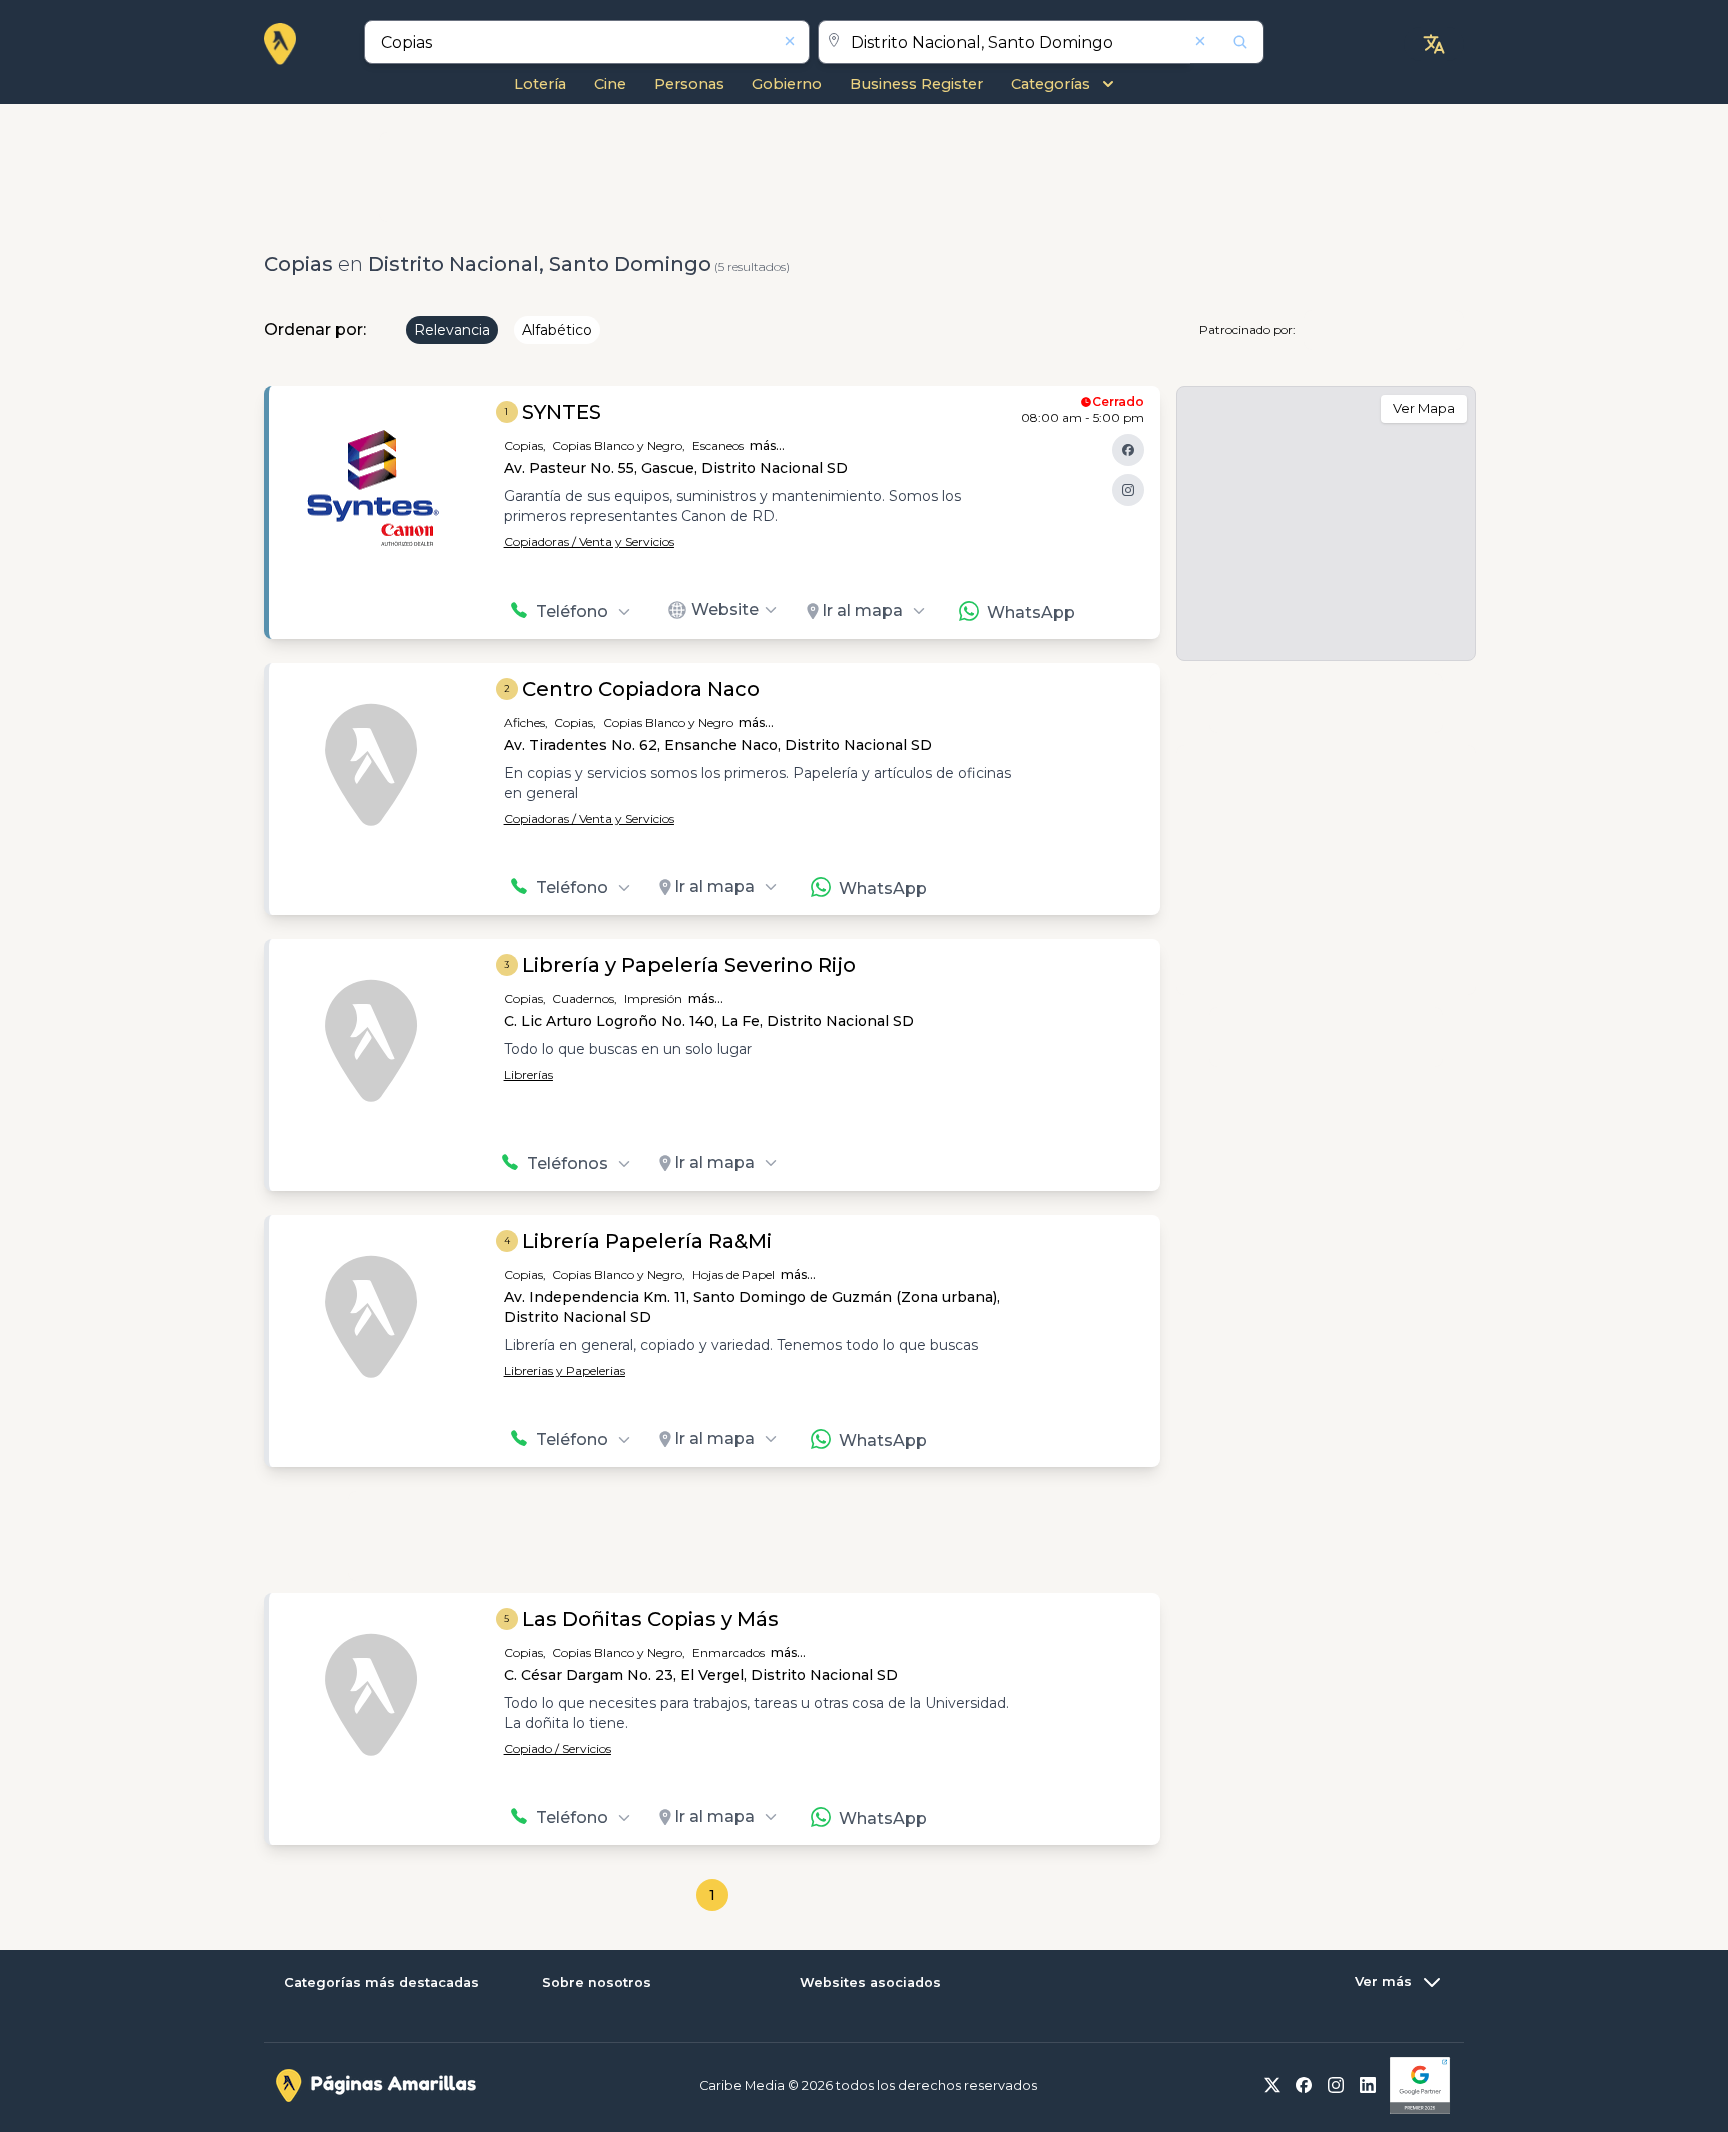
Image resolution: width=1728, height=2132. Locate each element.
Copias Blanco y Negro (668, 722)
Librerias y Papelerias (564, 1370)
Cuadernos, (584, 998)
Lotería (540, 84)
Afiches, (526, 722)
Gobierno (787, 84)
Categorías (1050, 84)
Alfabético (557, 330)
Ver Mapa (1424, 408)
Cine (610, 84)
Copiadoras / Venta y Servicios (589, 541)
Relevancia (452, 330)
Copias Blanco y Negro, (618, 445)
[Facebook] (1128, 450)
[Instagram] (1128, 490)
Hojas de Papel (733, 1274)
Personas (689, 84)
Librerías (528, 1074)
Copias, (525, 445)
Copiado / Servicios (557, 1748)
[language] (1434, 44)
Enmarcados (728, 1652)
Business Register (916, 84)
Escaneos (718, 445)
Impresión (653, 998)
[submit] (1227, 42)
